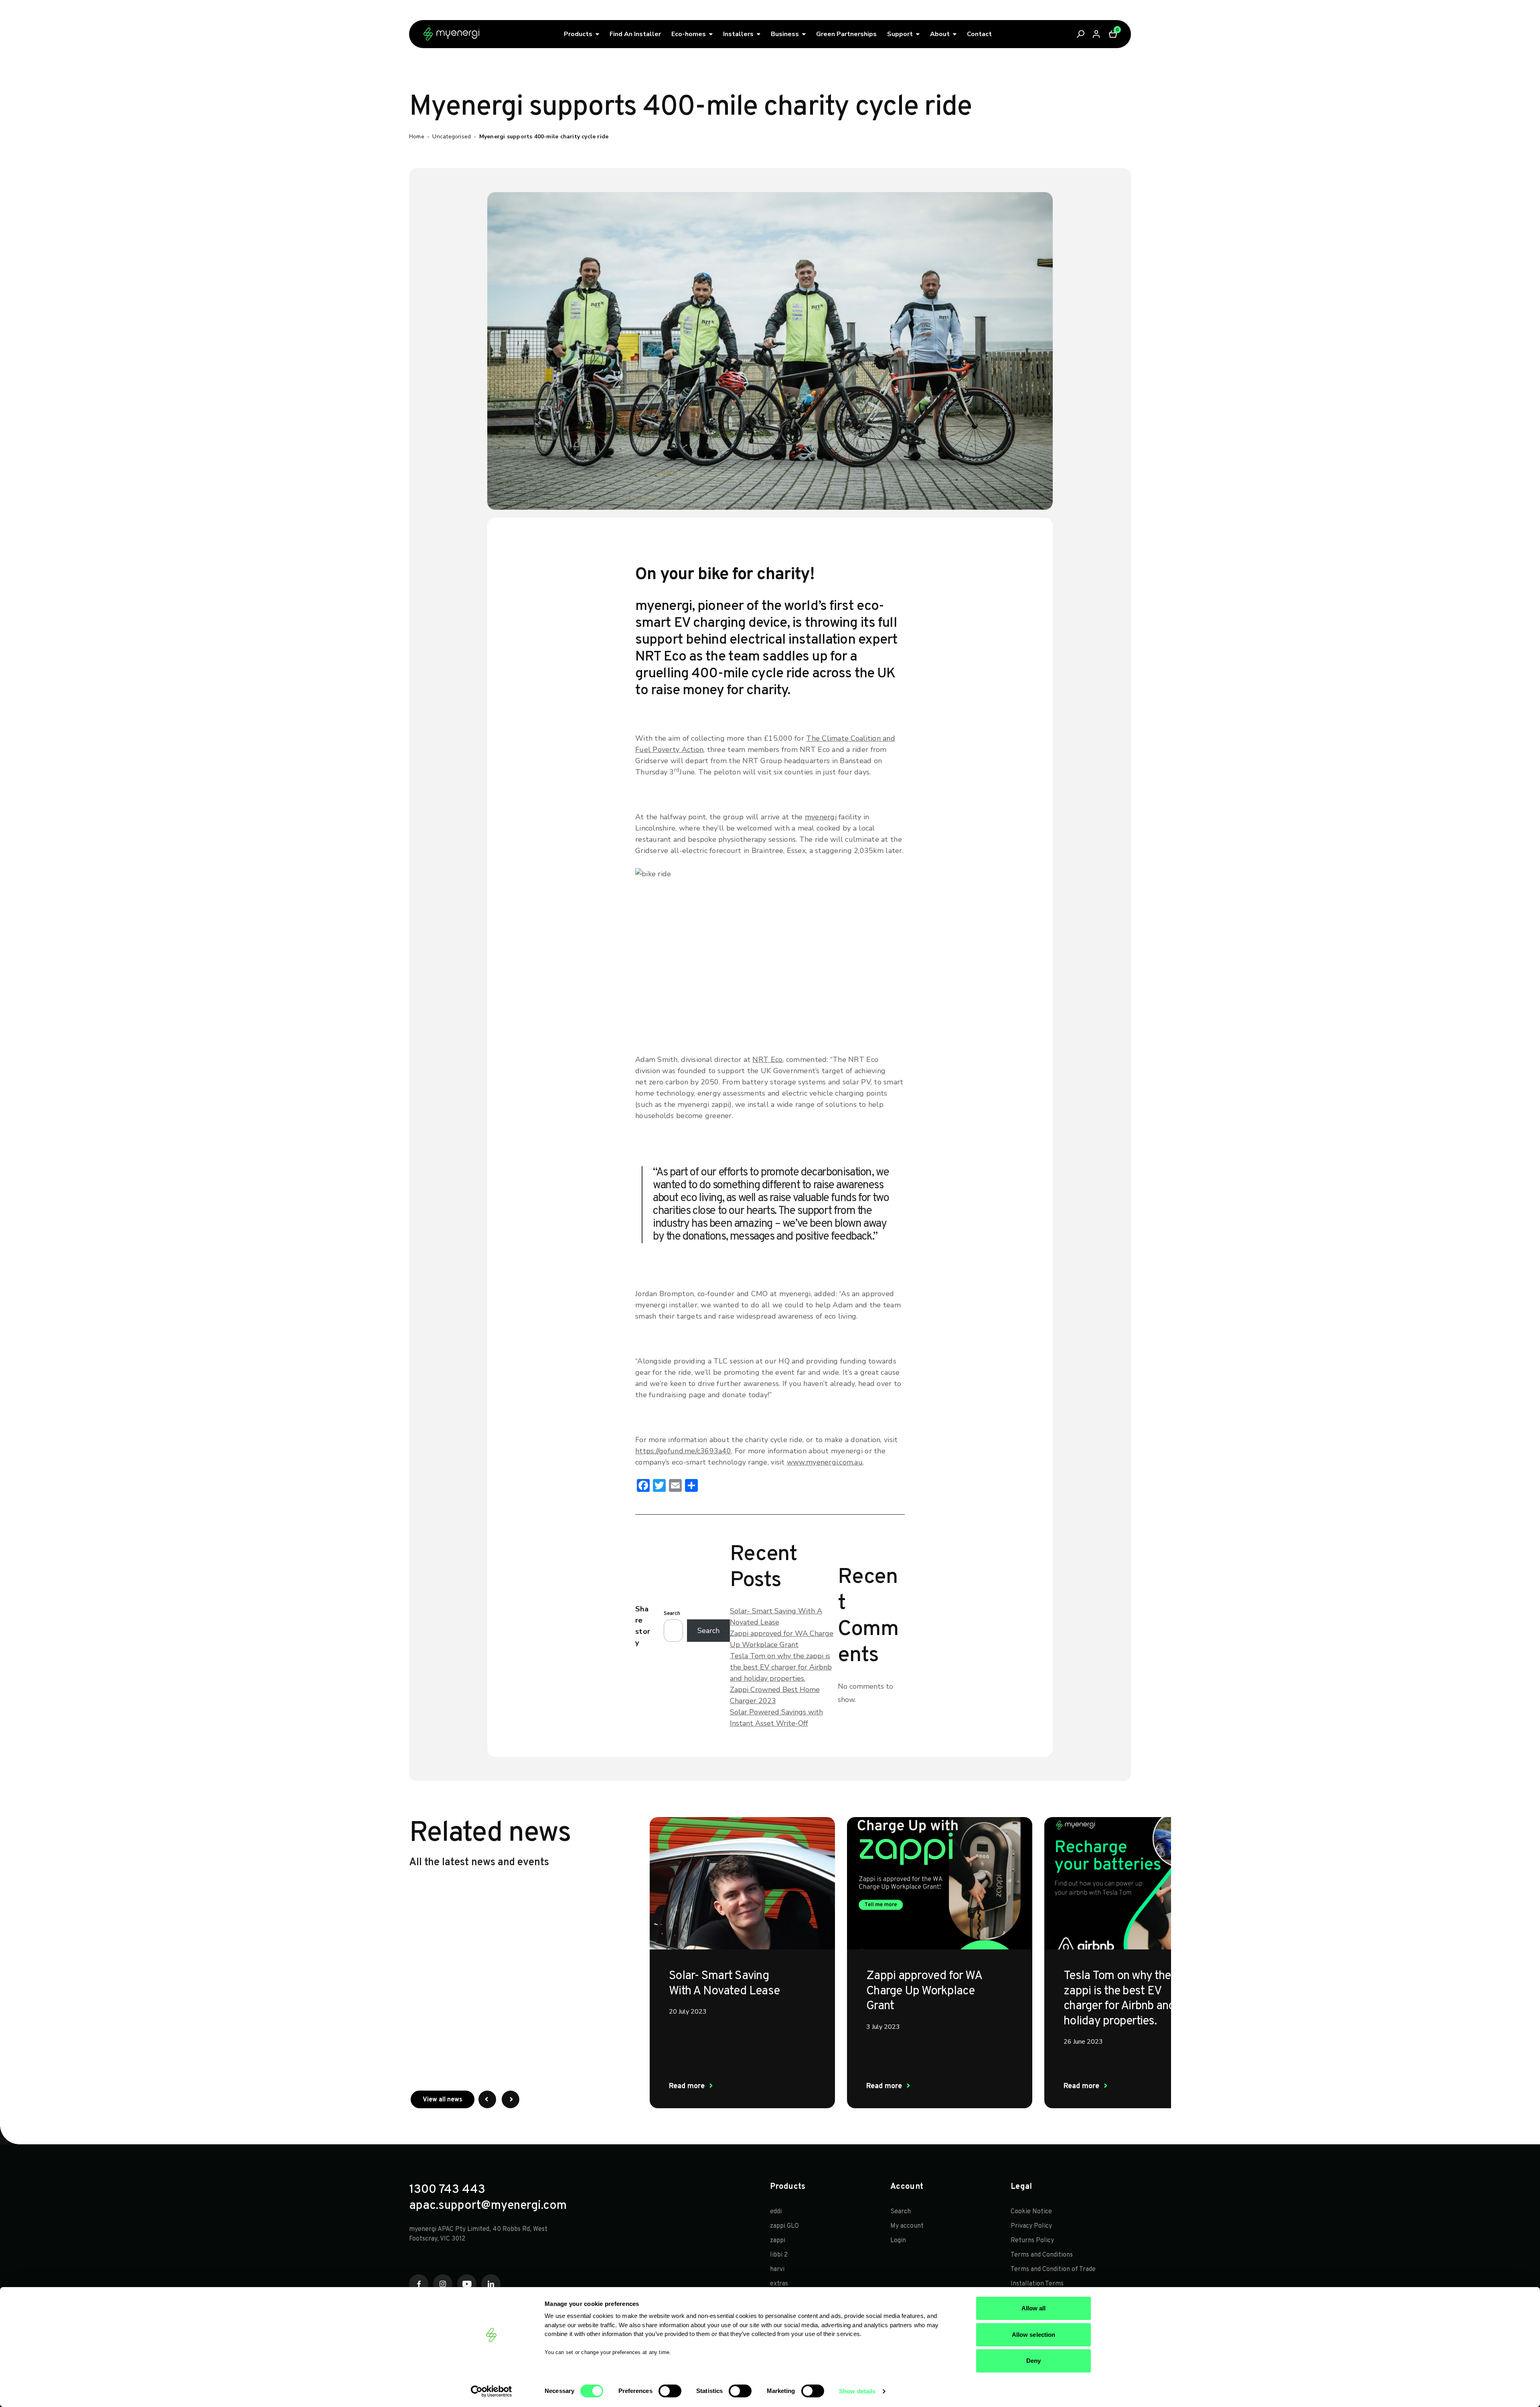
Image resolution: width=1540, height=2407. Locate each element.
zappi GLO (784, 2226)
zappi (778, 2241)
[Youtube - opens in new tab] (467, 2284)
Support (900, 34)
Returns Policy (1032, 2241)
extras (779, 2284)
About (940, 34)
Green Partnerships (846, 34)
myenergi (821, 817)
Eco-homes (689, 34)
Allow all (1034, 2308)
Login (898, 2241)
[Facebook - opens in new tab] (419, 2284)
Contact (979, 34)
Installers (738, 34)
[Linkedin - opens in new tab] (491, 2284)
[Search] (1081, 34)
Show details (857, 2391)
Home (417, 137)
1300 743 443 (447, 2190)
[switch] (670, 2391)
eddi (776, 2212)
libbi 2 (779, 2255)
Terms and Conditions (1042, 2255)
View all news (449, 2100)
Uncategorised (452, 137)
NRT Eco (767, 1060)
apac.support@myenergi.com (488, 2206)
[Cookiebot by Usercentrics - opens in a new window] (491, 2391)
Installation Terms (1037, 2284)
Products (578, 34)
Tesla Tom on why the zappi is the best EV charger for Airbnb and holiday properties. (781, 1667)
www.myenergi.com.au (825, 1462)
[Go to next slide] (511, 2099)
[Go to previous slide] (487, 2099)
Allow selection (1034, 2335)
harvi (777, 2269)
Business (785, 34)
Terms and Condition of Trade (1053, 2269)
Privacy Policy (1031, 2226)
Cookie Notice (1031, 2212)
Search (672, 1614)
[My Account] (1097, 34)
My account (907, 2226)
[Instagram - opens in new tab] (443, 2284)
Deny (1033, 2361)
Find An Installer (635, 34)
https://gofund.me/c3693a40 (683, 1451)
